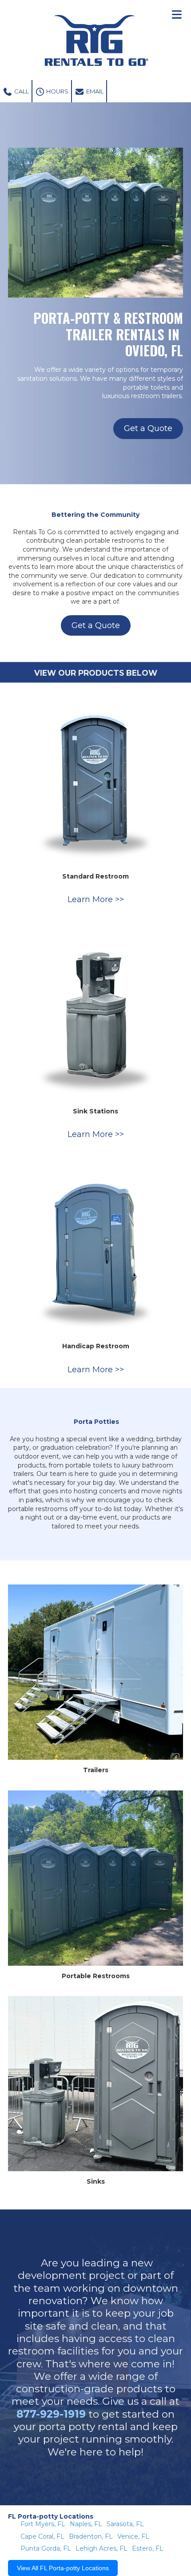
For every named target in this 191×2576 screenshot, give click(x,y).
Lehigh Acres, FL (101, 2548)
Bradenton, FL (91, 2536)
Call (21, 91)
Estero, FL (148, 2548)
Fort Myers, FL (43, 2524)
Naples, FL (86, 2524)
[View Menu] (177, 14)
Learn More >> (96, 899)
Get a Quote (148, 428)
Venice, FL (133, 2536)
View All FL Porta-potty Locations (63, 2568)
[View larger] (95, 778)
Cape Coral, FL (42, 2536)
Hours (57, 91)
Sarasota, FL (125, 2524)
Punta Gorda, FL (46, 2548)
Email (94, 91)
